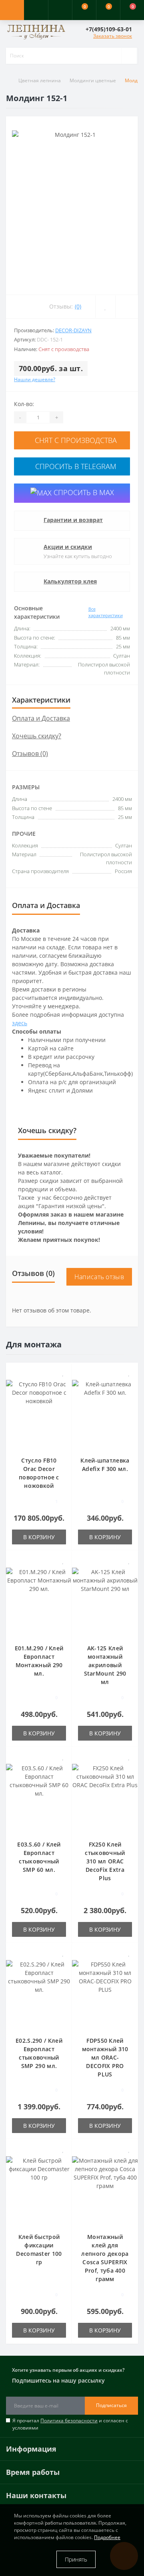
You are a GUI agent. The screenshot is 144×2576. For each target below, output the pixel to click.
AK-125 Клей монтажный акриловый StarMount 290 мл (105, 1665)
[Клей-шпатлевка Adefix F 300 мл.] (105, 1413)
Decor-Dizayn (73, 330)
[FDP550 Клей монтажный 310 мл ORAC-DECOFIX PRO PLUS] (105, 1994)
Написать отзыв (99, 1277)
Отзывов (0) (30, 754)
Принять (76, 2559)
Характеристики (41, 700)
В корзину (39, 1537)
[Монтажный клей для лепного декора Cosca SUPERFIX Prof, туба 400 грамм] (105, 2190)
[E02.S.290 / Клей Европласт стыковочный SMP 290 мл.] (39, 1994)
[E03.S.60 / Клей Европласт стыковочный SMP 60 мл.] (39, 1797)
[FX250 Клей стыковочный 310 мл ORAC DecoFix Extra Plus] (105, 1797)
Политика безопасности (69, 2421)
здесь (20, 1023)
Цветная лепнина (40, 80)
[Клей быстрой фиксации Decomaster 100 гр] (39, 2190)
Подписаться (111, 2405)
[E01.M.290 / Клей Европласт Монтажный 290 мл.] (39, 1601)
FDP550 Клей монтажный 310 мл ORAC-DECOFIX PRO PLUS (105, 2057)
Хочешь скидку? (37, 736)
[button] (60, 10)
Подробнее (107, 2537)
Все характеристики (106, 612)
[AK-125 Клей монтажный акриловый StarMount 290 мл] (105, 1601)
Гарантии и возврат (73, 520)
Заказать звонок (113, 36)
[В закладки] (63, 1373)
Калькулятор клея (70, 581)
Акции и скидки (68, 547)
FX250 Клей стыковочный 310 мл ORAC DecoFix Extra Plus (105, 1861)
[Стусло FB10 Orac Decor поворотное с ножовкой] (39, 1413)
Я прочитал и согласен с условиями (70, 2424)
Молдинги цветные (93, 80)
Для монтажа (34, 1344)
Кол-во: (24, 404)
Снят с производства (75, 440)
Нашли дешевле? (35, 379)
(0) (78, 306)
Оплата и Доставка (41, 718)
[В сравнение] (63, 1384)
